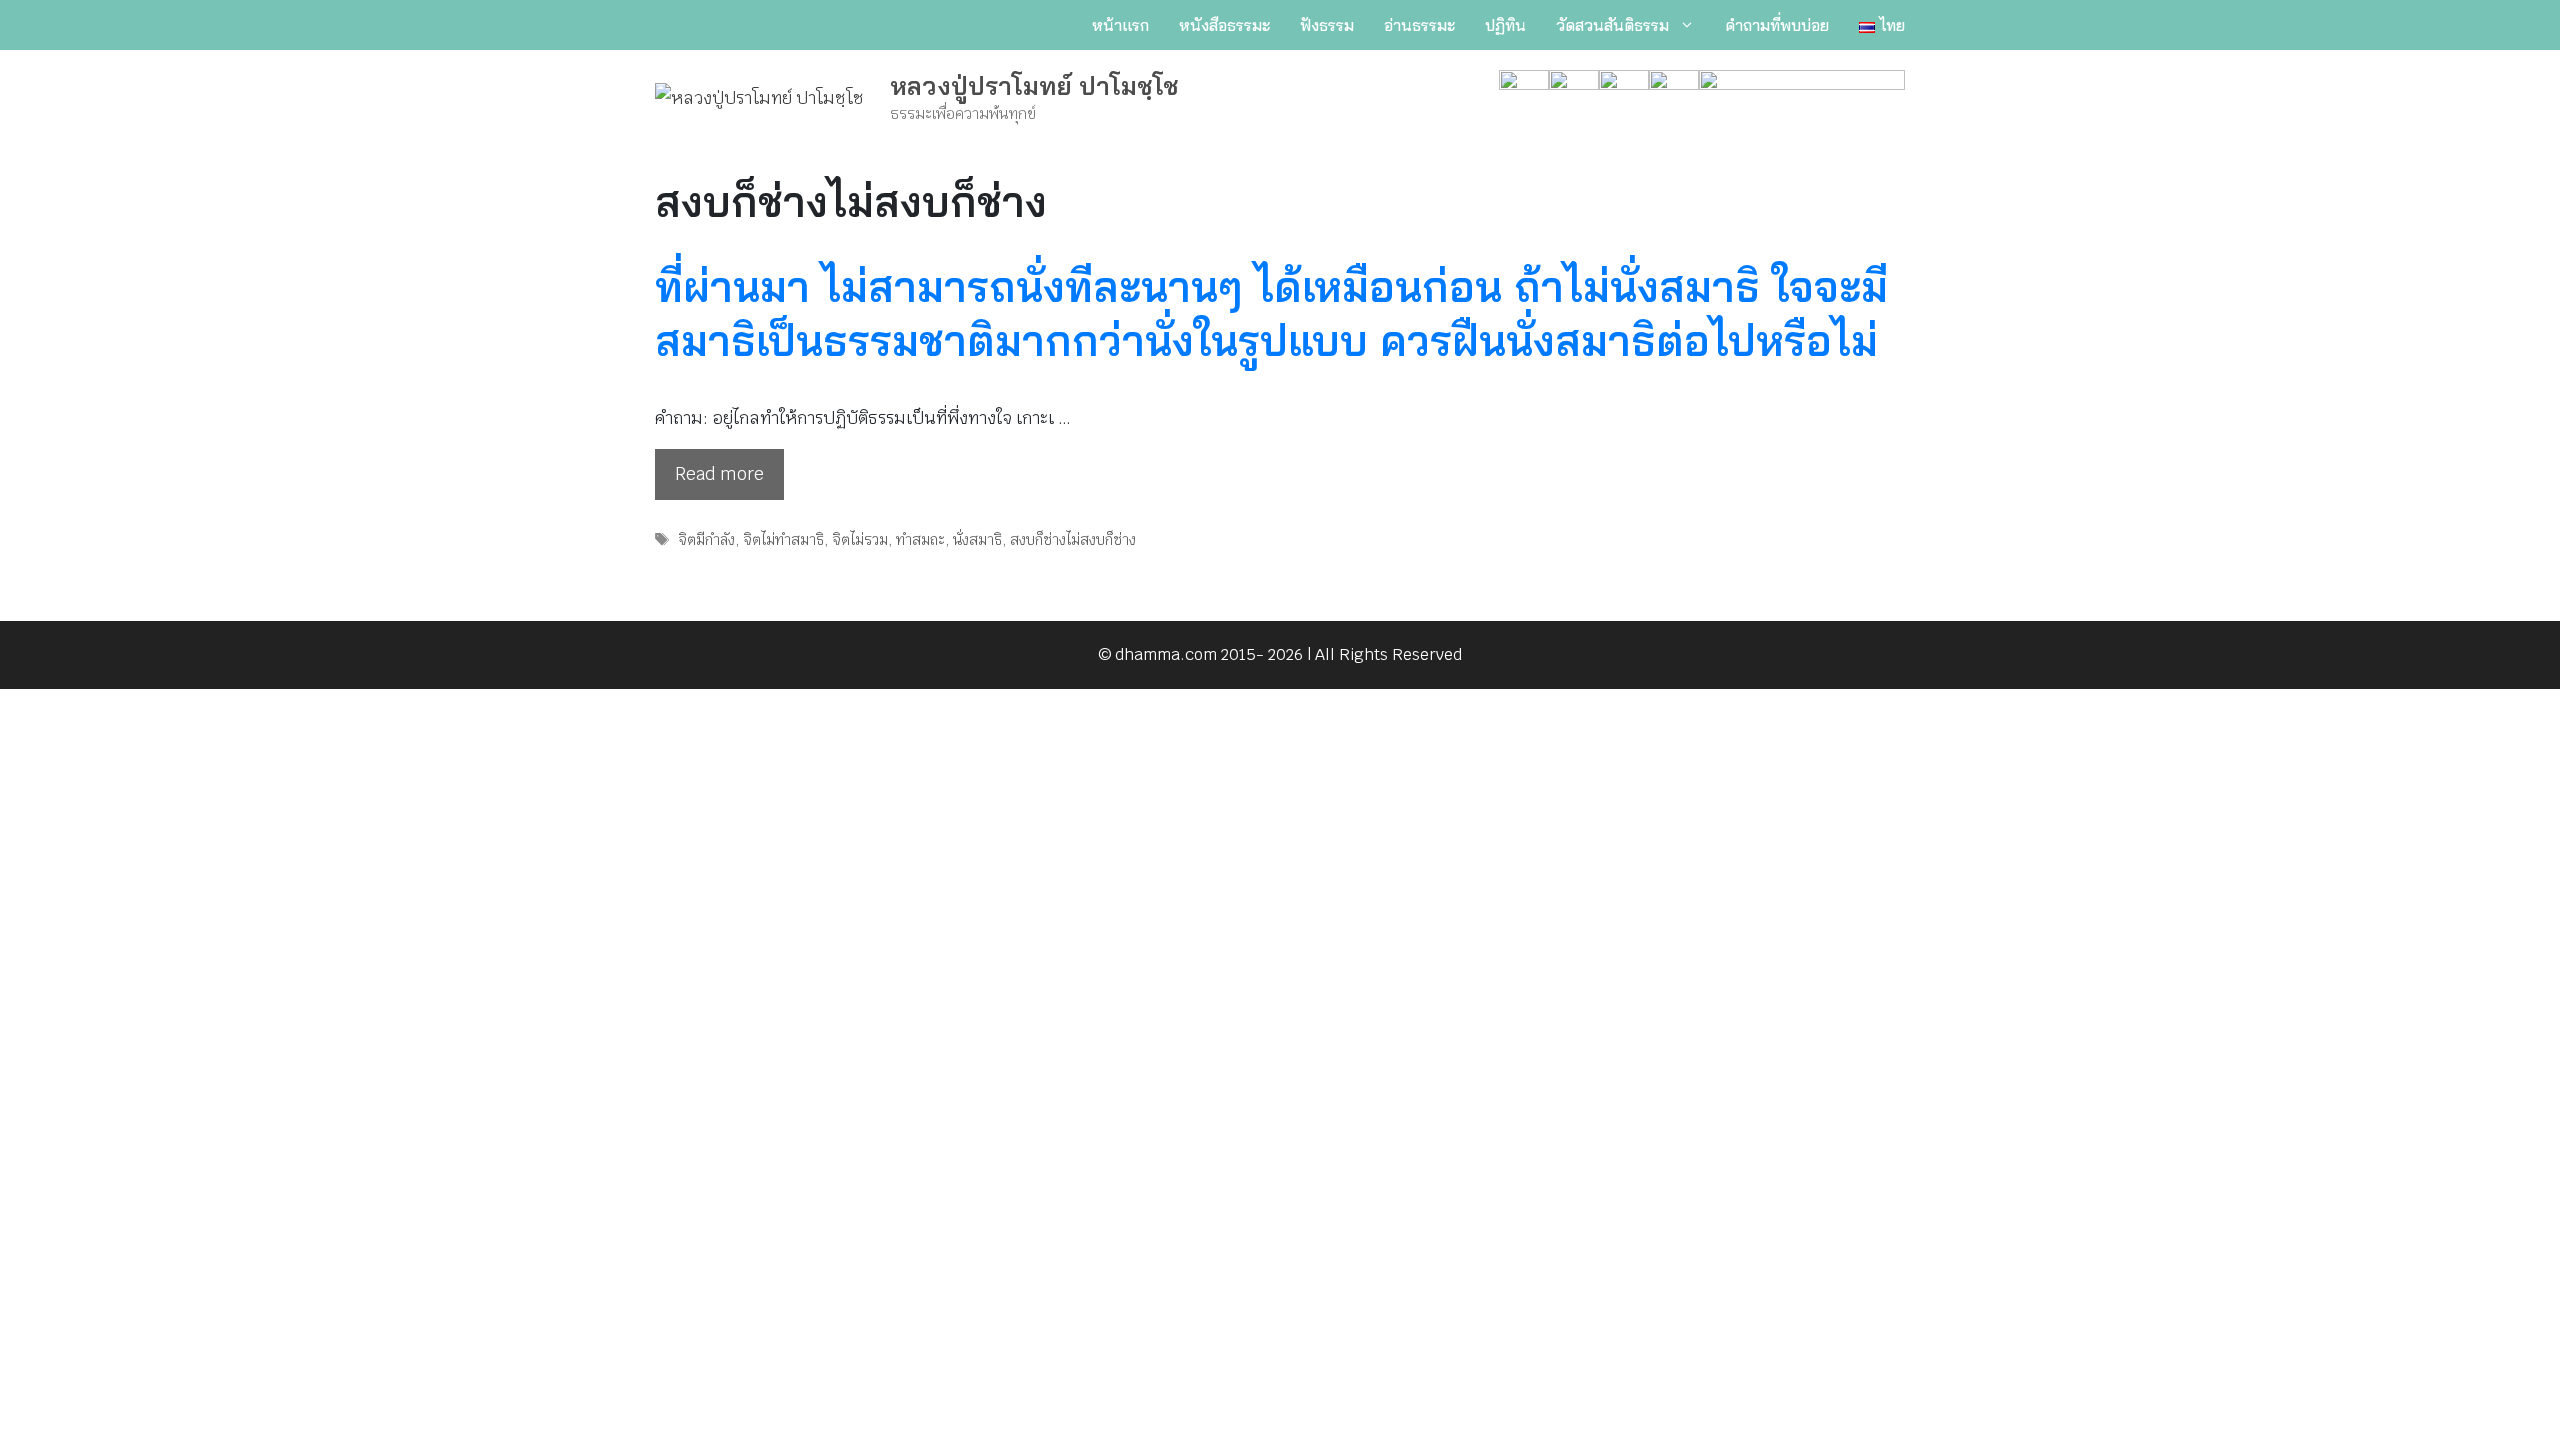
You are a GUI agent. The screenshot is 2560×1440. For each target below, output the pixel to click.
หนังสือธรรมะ (1224, 25)
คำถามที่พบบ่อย (1777, 25)
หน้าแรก (1120, 25)
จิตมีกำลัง (706, 539)
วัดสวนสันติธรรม (1612, 25)
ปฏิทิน (1505, 25)
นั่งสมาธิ (977, 539)
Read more (719, 474)
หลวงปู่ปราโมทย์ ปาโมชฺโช (1034, 85)
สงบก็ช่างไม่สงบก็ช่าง (1073, 539)
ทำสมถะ (920, 539)
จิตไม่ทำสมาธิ (783, 539)
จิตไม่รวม (860, 539)
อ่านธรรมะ (1419, 25)
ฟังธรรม (1327, 25)
